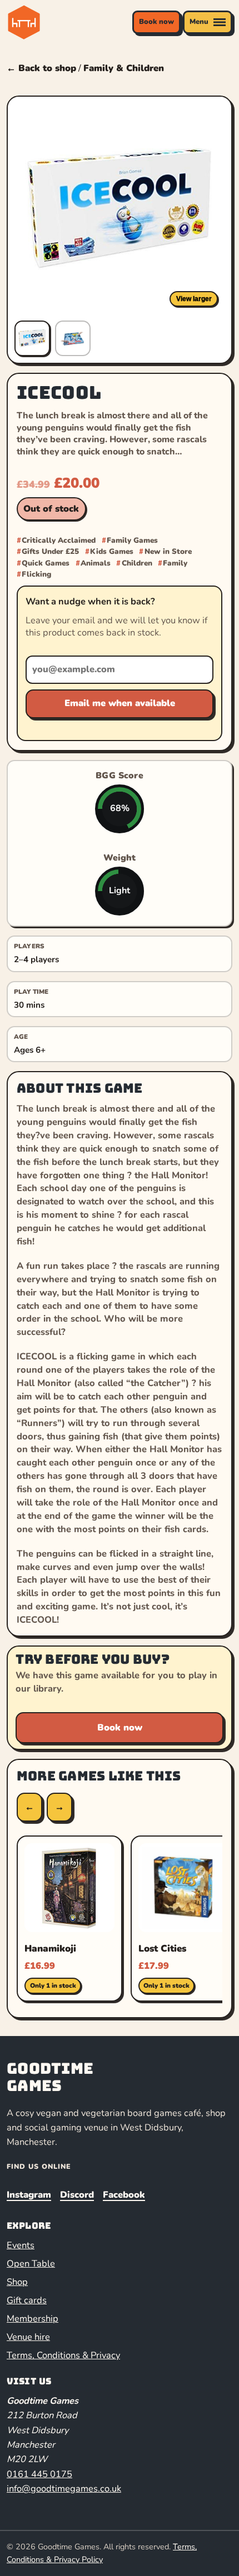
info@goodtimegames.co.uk (64, 2489)
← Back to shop (41, 68)
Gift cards (27, 2300)
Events (21, 2245)
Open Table (31, 2264)
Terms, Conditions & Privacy (63, 2355)
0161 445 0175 (39, 2474)
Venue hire (28, 2337)
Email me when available (120, 703)
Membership (33, 2319)
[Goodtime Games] (32, 22)
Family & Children (124, 68)
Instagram (29, 2195)
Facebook (124, 2195)
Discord (77, 2195)
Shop (17, 2282)
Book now (156, 22)
